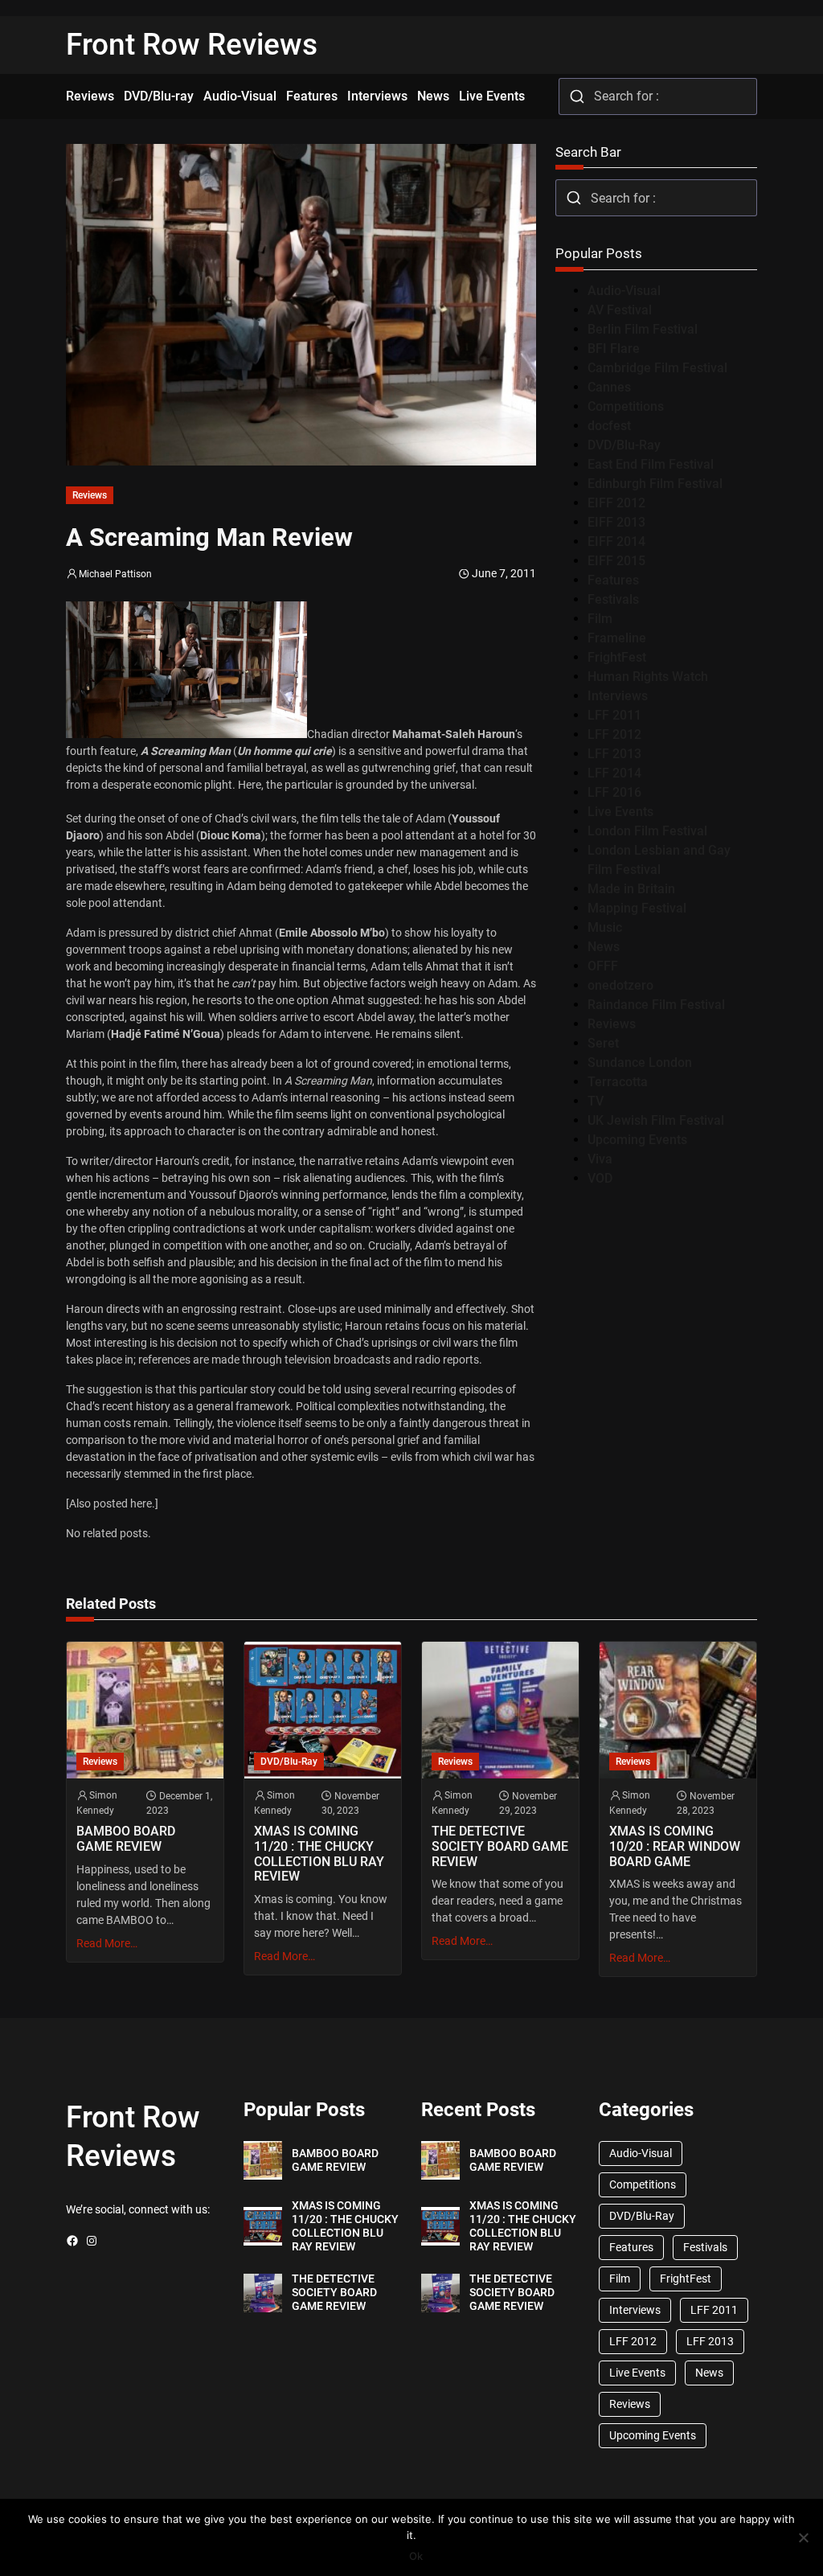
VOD (600, 1178)
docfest (609, 426)
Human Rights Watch (648, 677)
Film (600, 619)
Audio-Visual (624, 291)
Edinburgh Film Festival (655, 484)
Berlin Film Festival (643, 329)
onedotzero (620, 985)
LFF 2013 (614, 754)
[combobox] (658, 96)
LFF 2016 (614, 792)
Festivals (613, 599)
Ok (416, 2556)
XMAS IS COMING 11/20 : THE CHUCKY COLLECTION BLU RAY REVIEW (319, 1854)
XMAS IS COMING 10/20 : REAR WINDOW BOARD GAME (675, 1846)
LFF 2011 (614, 715)
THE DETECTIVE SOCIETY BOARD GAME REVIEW (500, 1846)
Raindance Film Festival (656, 1005)
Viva (600, 1159)
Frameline (617, 638)
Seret (603, 1043)
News (604, 947)
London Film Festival (647, 831)
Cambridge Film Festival (657, 368)
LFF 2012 (614, 734)
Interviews (618, 696)
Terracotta (618, 1082)
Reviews (90, 495)
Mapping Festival (637, 908)
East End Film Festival (651, 464)
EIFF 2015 (616, 561)
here (141, 1503)
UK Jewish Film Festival (656, 1120)
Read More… (107, 1943)
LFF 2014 (614, 773)
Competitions (626, 406)
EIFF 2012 (616, 503)
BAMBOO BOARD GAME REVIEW (126, 1839)
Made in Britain (631, 889)
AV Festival (620, 310)
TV (596, 1101)
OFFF (603, 966)
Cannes (609, 387)
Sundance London (640, 1062)
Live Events (620, 812)
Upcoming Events (637, 1140)
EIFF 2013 (616, 522)
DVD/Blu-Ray (624, 445)
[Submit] (577, 96)
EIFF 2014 (616, 541)
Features (613, 580)
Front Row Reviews (192, 45)
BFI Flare (614, 349)
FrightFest (617, 657)
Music (605, 927)
